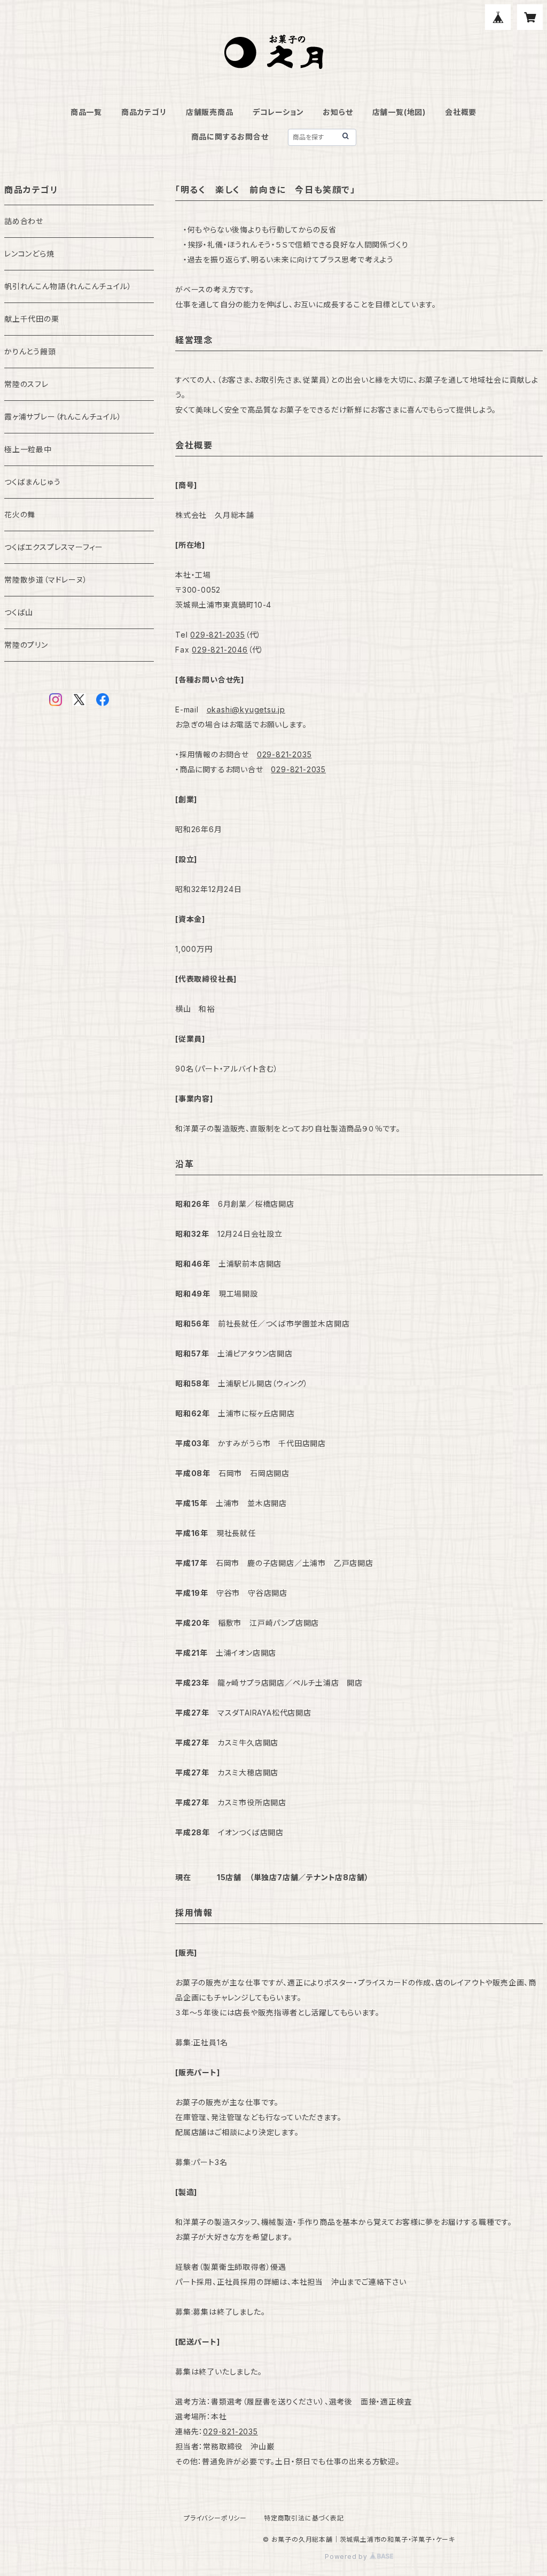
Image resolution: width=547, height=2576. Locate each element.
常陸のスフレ (26, 384)
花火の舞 (20, 514)
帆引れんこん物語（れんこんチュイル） (68, 286)
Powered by (347, 2556)
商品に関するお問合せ (230, 137)
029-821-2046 (220, 650)
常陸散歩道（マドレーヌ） (46, 580)
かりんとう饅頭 (30, 351)
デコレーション (278, 112)
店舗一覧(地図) (399, 112)
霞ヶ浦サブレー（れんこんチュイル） (63, 417)
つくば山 (19, 612)
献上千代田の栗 (32, 319)
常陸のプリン (26, 645)
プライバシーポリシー (215, 2518)
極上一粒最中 (28, 449)
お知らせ (338, 112)
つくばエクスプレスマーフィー (54, 547)
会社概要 (461, 112)
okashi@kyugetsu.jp (246, 709)
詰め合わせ (24, 221)
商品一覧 (86, 112)
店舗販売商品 (210, 112)
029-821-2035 (218, 635)
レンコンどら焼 (29, 254)
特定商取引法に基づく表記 (304, 2518)
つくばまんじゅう (32, 482)
